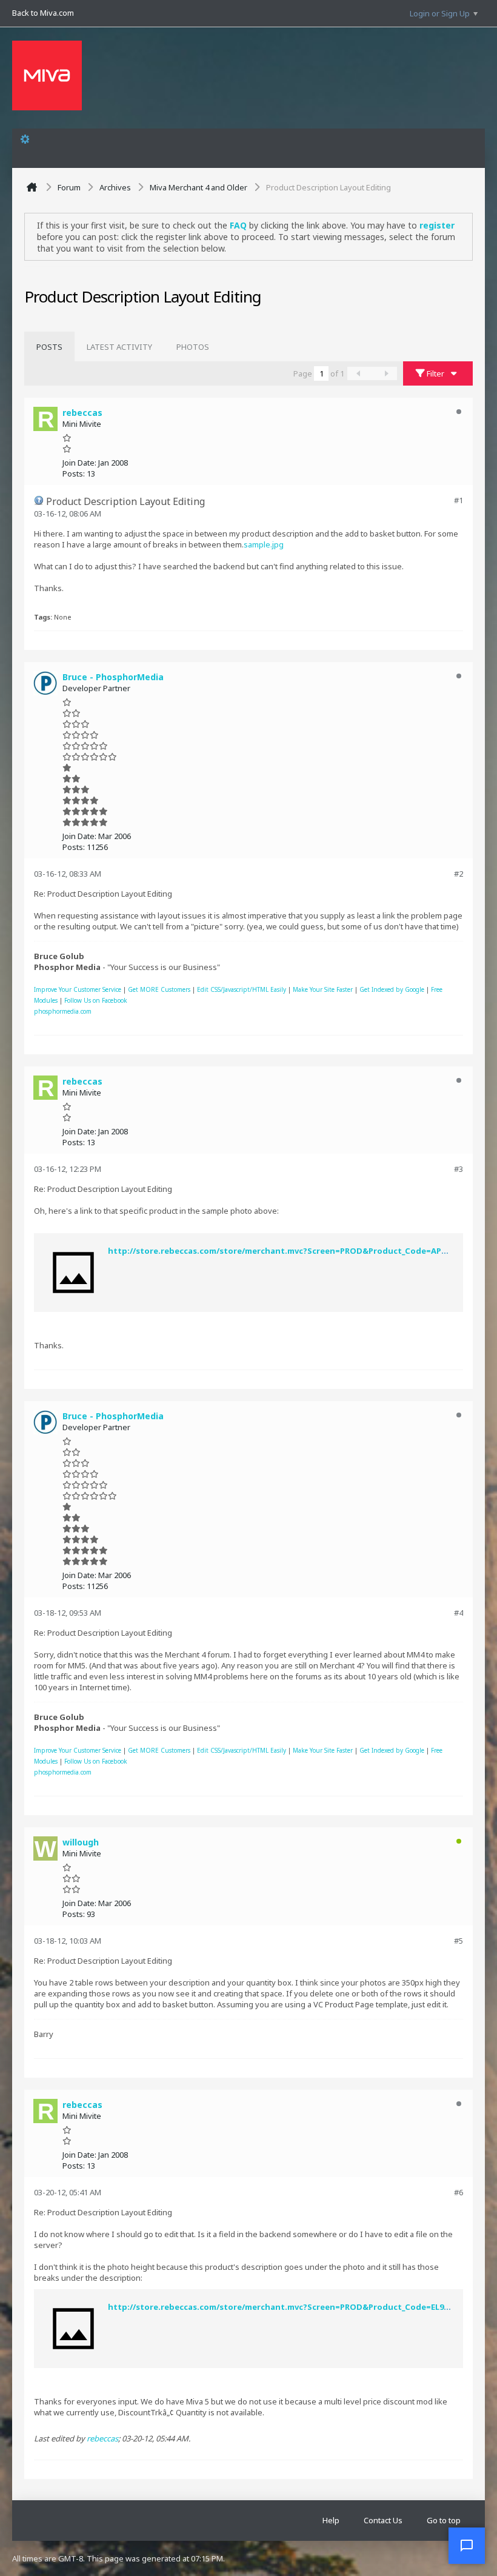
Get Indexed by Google (392, 989)
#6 (459, 2192)
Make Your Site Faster (323, 989)
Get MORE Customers (159, 989)
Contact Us (383, 2520)
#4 (459, 1613)
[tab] (49, 347)
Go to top (444, 2520)
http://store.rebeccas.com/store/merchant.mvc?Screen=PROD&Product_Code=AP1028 (283, 1251)
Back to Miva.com (43, 13)
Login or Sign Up (440, 13)
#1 (459, 500)
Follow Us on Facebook (96, 1000)
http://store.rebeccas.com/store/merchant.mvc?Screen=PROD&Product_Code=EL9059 (282, 2307)
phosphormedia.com (63, 1011)
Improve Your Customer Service (78, 989)
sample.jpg (264, 544)
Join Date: (79, 463)
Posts (49, 347)
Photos (193, 347)
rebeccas (102, 2438)
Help (331, 2520)
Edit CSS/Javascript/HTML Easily (242, 989)
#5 (459, 1941)
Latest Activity (119, 347)
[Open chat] (467, 2546)
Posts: (74, 473)
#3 (459, 1169)
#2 (459, 874)
